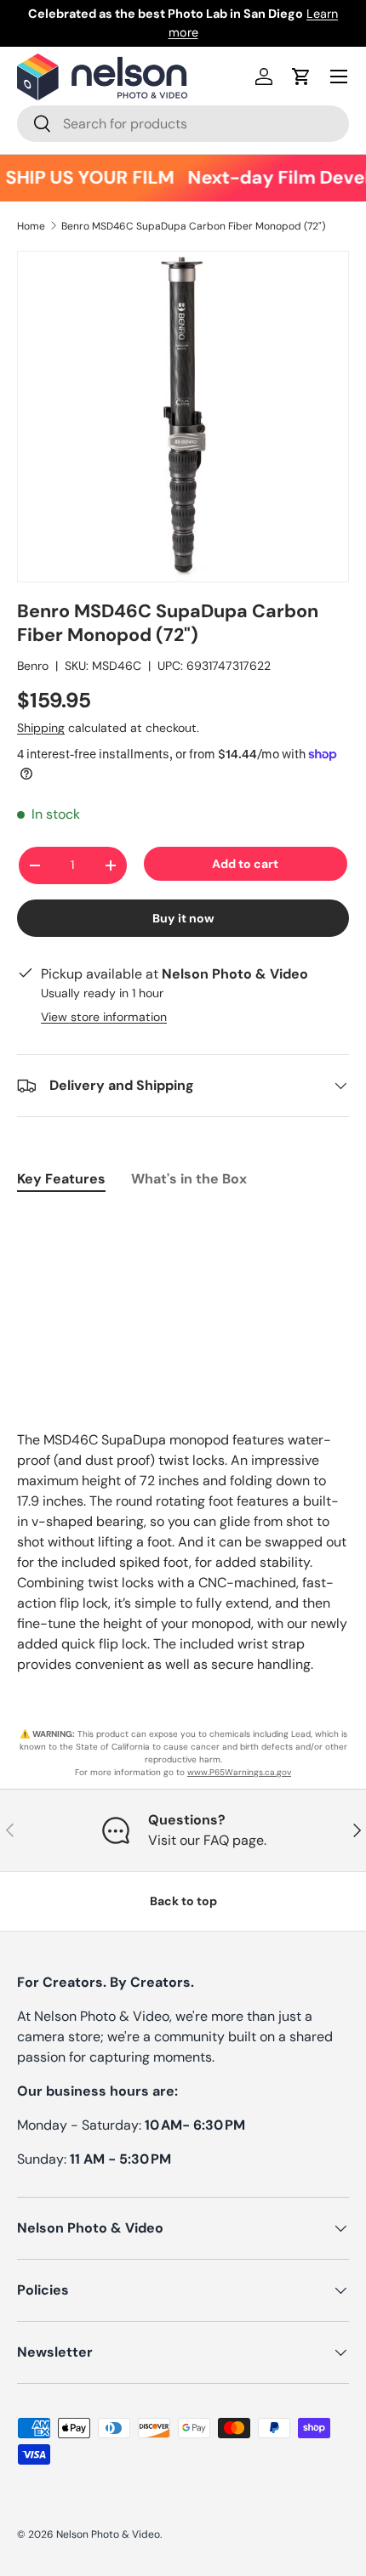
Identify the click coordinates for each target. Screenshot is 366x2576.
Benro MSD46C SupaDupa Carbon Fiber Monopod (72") (193, 226)
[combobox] (183, 124)
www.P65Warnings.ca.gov (239, 1772)
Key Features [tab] (61, 1179)
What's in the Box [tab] (189, 1179)
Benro (33, 666)
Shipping (41, 728)
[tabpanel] (183, 1222)
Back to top (183, 1901)
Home (31, 226)
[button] (301, 77)
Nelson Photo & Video (108, 2534)
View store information (104, 1017)
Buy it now (183, 918)
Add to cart (245, 864)
